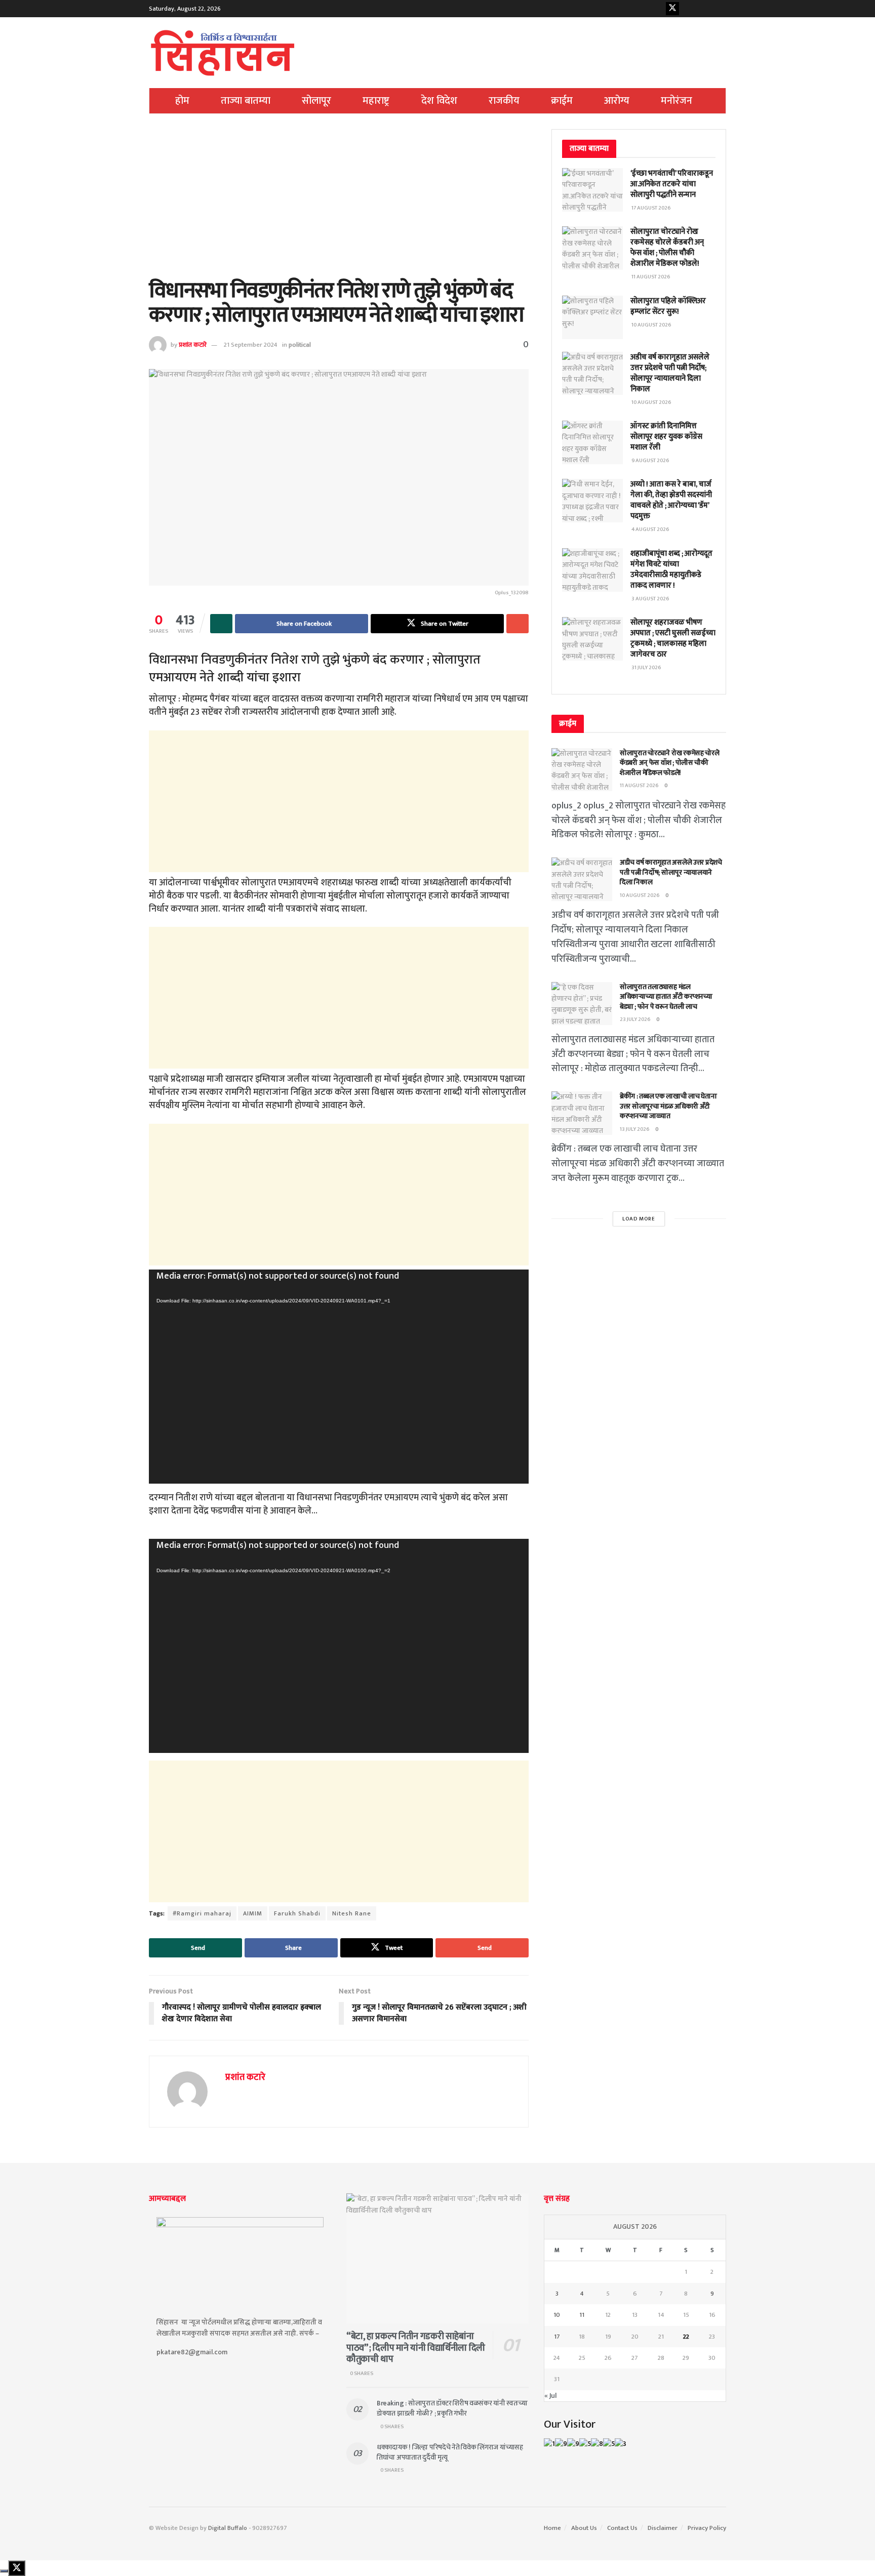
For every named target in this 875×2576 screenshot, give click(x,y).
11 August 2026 (639, 786)
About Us (584, 2528)
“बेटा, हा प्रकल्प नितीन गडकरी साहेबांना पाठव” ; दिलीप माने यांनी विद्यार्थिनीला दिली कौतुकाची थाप (416, 2348)
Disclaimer (663, 2528)
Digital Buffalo (228, 2528)
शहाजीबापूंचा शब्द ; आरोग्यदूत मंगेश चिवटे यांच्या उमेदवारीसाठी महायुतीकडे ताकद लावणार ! (671, 569)
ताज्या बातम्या (246, 101)
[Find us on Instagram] (704, 9)
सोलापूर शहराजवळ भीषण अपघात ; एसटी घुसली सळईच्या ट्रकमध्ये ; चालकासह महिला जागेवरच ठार (673, 638)
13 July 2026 (635, 1129)
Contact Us (622, 2528)
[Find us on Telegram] (720, 9)
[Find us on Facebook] (657, 9)
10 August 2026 (640, 895)
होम (182, 101)
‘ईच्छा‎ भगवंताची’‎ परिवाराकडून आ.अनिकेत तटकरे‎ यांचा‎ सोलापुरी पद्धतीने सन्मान (672, 184)
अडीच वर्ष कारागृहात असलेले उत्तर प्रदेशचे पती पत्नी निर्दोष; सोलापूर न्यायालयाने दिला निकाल (670, 373)
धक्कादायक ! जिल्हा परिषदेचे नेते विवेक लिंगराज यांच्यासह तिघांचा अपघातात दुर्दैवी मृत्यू (450, 2452)
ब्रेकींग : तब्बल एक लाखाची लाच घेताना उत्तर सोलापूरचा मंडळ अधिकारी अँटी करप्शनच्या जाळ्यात (668, 1106)
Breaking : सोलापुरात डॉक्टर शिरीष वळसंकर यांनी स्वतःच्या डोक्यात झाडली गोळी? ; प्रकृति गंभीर (452, 2408)
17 (557, 2337)
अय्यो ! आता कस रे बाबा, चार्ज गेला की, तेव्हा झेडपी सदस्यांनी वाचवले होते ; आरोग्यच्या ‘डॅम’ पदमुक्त (671, 500)
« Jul (550, 2396)
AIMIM (253, 1913)
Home (552, 2528)
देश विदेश (439, 101)
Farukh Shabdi (297, 1913)
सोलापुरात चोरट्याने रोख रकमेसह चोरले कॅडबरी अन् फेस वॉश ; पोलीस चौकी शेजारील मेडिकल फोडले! (667, 248)
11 (582, 2315)
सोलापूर (316, 101)
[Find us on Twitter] (672, 9)
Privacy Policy (707, 2528)
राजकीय (504, 101)
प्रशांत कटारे (193, 345)
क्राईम (562, 101)
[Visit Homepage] (223, 53)
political (300, 345)
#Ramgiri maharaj (202, 1913)
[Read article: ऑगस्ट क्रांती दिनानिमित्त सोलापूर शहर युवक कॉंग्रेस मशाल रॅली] (592, 442)
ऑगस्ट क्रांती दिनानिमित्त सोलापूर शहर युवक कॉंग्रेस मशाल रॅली (666, 437)
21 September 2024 (251, 345)
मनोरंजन (677, 101)
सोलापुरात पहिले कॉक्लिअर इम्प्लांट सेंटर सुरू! (668, 306)
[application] (339, 1377)
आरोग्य (617, 101)
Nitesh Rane (352, 1913)
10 (557, 2315)
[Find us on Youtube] (688, 9)
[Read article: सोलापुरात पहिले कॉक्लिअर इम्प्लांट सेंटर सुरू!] (592, 317)
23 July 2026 (635, 1019)
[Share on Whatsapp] (221, 624)
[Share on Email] (518, 624)
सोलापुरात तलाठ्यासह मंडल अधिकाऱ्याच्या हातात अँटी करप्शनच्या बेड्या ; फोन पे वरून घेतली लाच (666, 997)
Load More (639, 1219)
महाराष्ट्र (376, 101)
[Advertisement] (339, 204)
